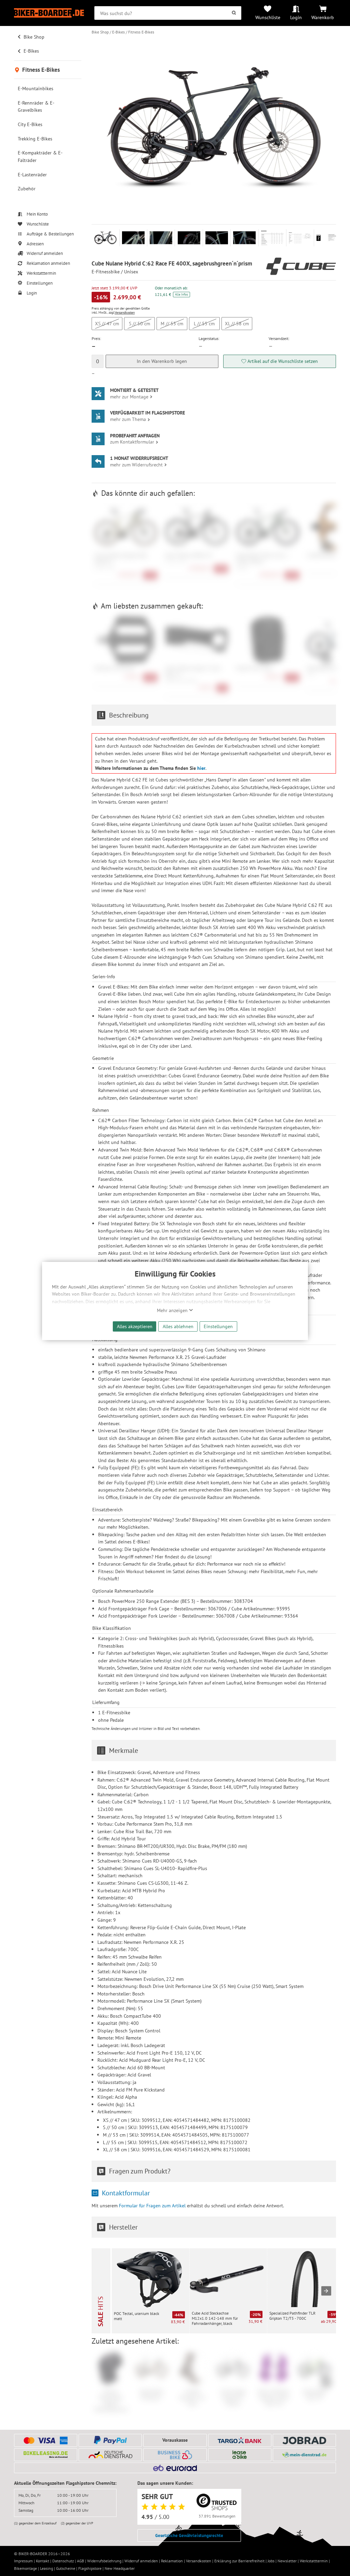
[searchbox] (168, 13)
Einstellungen (218, 1326)
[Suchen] (234, 13)
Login (296, 17)
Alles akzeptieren (135, 1326)
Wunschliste (268, 17)
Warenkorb (323, 17)
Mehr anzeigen (173, 1310)
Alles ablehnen (178, 1326)
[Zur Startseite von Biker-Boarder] (49, 13)
